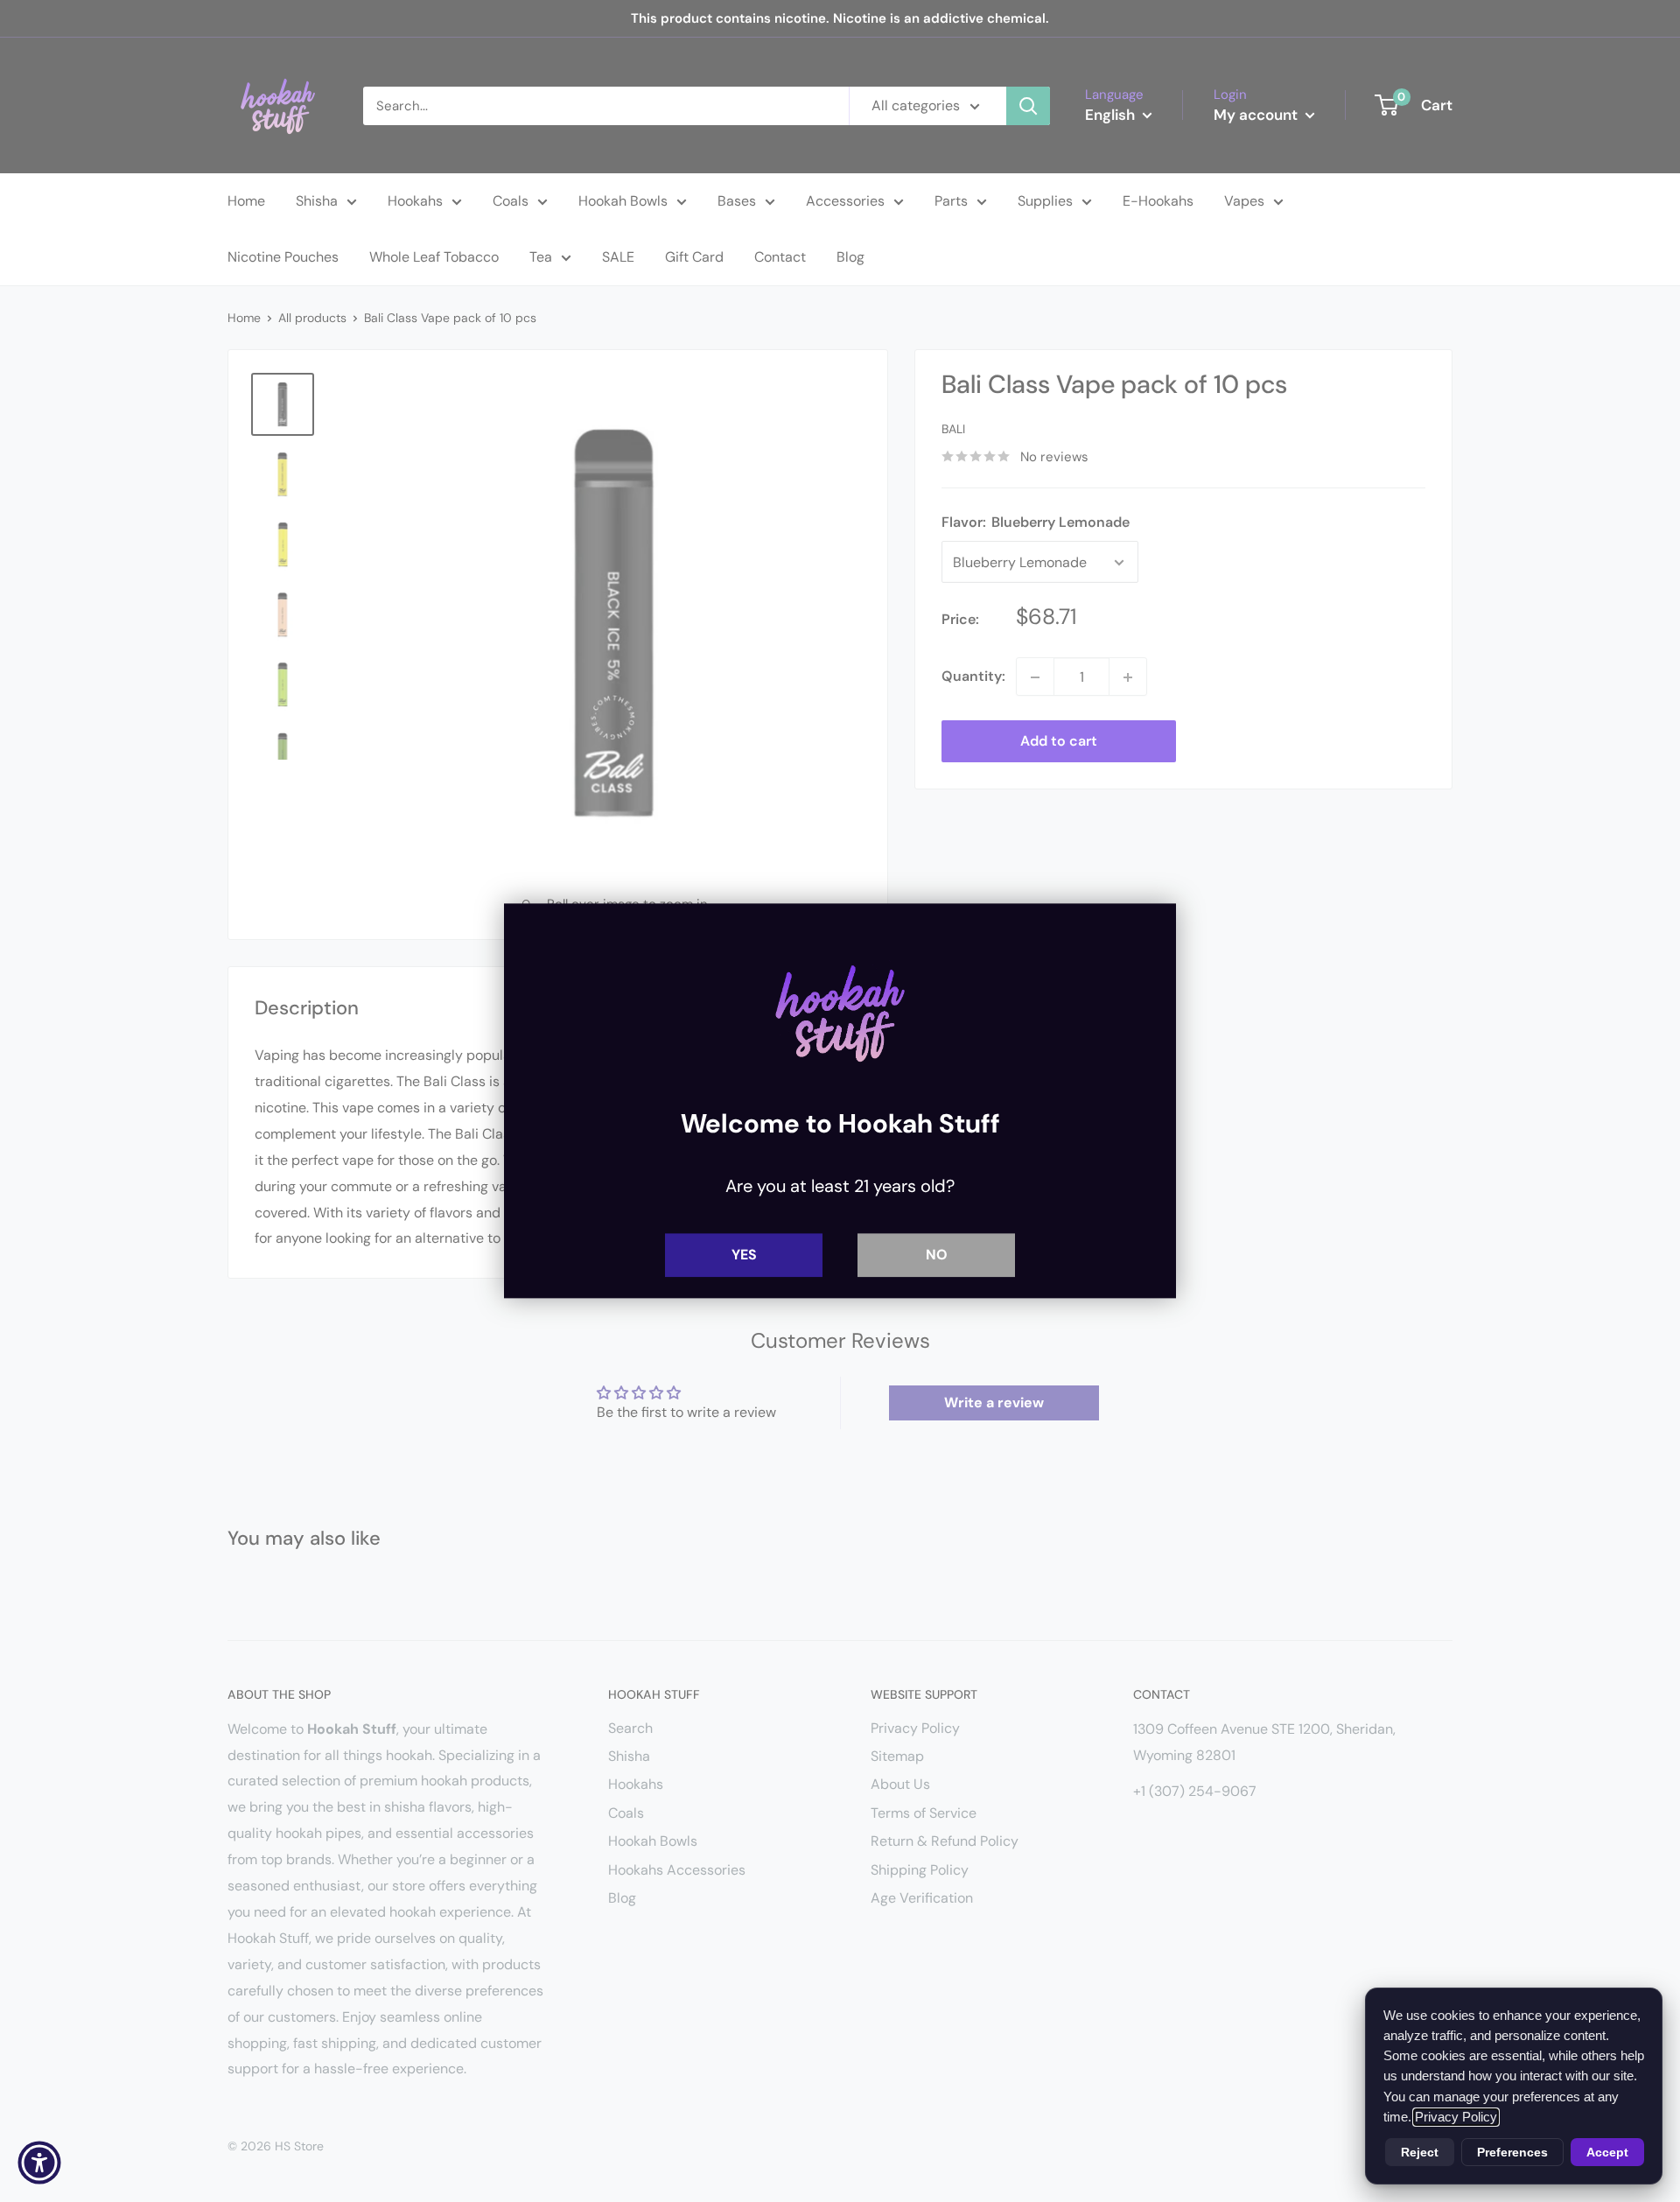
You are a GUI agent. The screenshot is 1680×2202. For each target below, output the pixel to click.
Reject (1420, 2152)
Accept (1607, 2152)
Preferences (1512, 2152)
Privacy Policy (1456, 2117)
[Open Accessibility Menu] (39, 2163)
